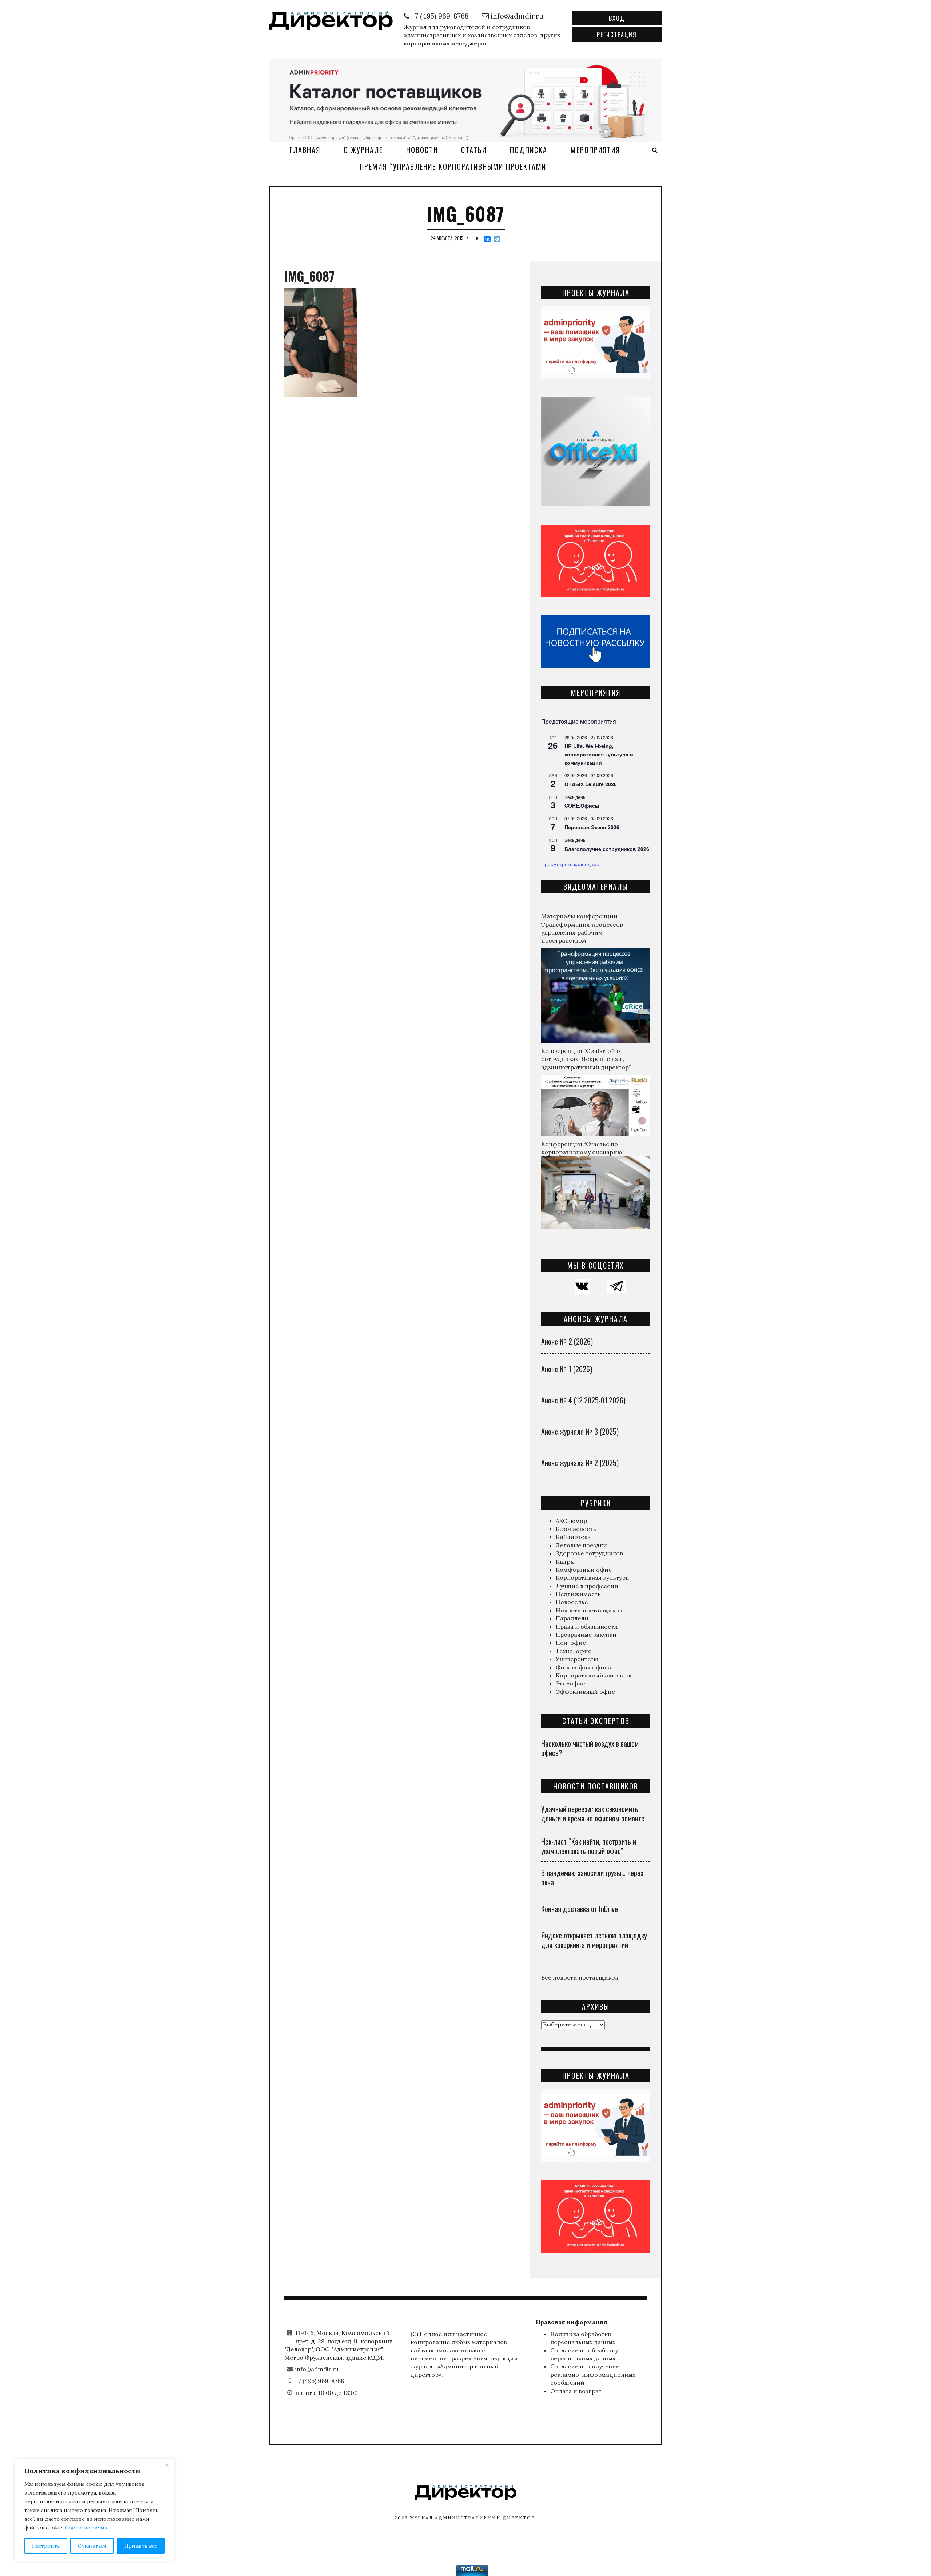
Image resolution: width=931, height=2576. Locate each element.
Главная (305, 150)
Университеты (577, 1659)
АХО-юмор (571, 1521)
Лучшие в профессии (587, 1586)
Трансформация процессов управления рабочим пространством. (582, 933)
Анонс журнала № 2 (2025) (580, 1463)
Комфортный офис (584, 1570)
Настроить (46, 2546)
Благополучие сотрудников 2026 (607, 849)
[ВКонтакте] (487, 239)
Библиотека (573, 1537)
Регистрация (617, 35)
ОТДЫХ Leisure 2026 (591, 784)
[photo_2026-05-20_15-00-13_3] (465, 100)
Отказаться (92, 2546)
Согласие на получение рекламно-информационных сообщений (593, 2374)
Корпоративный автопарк (594, 1675)
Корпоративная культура (592, 1578)
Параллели (572, 1618)
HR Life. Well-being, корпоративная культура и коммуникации (599, 754)
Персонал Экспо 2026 (592, 827)
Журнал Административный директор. (473, 2518)
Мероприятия (595, 150)
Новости (422, 150)
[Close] (167, 2465)
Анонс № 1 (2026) (567, 1369)
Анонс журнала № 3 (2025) (580, 1431)
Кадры (565, 1562)
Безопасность (576, 1529)
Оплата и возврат (576, 2391)
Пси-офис (571, 1643)
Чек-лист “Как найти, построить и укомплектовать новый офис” (589, 1846)
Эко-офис (570, 1683)
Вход (617, 18)
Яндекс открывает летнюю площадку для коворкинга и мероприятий (594, 1940)
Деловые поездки (581, 1545)
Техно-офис (574, 1651)
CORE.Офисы (582, 805)
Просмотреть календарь (570, 864)
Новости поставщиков (589, 1610)
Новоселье (572, 1602)
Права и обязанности (587, 1627)
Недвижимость (578, 1594)
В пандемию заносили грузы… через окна (592, 1877)
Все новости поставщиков (580, 1977)
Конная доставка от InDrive (580, 1909)
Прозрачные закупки (586, 1635)
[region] (95, 2510)
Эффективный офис (585, 1692)
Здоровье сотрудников (589, 1553)
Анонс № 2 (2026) (567, 1341)
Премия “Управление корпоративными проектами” (455, 166)
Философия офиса (583, 1667)
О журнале (363, 150)
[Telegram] (497, 239)
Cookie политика (87, 2528)
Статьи (474, 150)
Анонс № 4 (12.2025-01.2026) (583, 1400)
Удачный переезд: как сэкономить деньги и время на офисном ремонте (593, 1813)
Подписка (529, 150)
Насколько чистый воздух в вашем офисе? (590, 1748)
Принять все (141, 2546)
